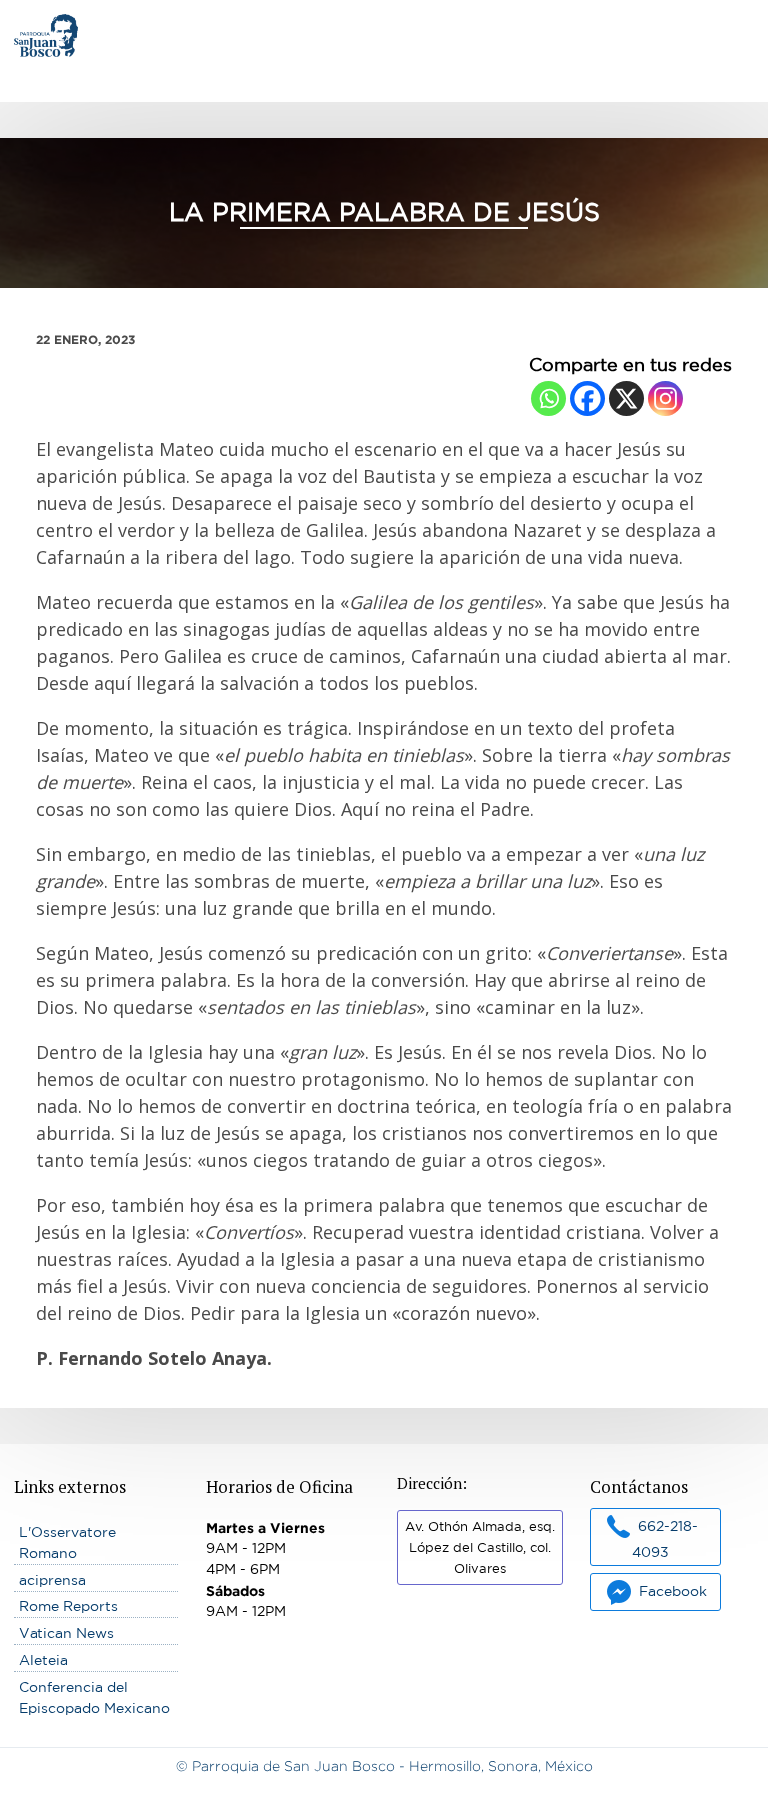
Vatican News (66, 1633)
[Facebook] (587, 398)
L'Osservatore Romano (67, 1542)
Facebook (673, 1591)
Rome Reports (68, 1606)
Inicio (33, 24)
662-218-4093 (665, 1538)
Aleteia (43, 1660)
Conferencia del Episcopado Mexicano (94, 1697)
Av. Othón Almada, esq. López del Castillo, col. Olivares (480, 1547)
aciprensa (52, 1580)
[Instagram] (665, 398)
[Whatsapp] (548, 398)
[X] (626, 398)
